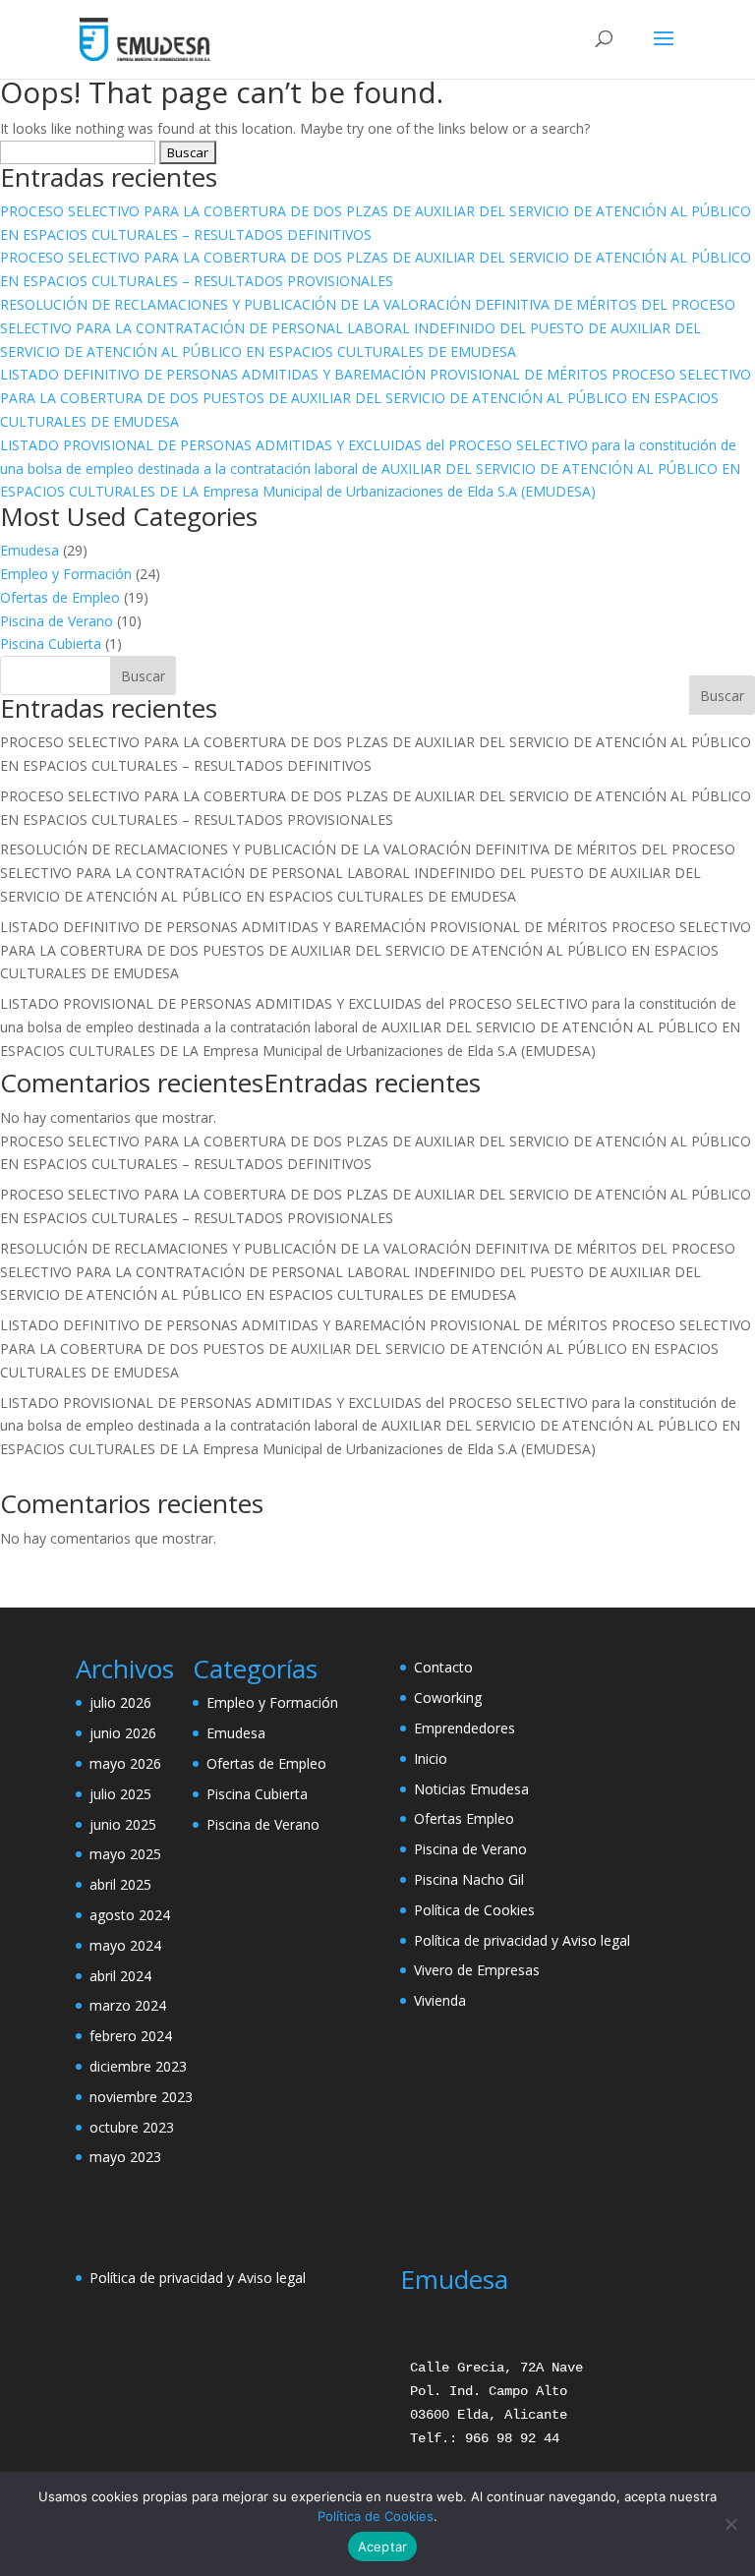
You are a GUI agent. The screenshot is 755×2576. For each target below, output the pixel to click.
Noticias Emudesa (471, 1789)
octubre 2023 (132, 2127)
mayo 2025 (125, 1854)
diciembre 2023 (138, 2066)
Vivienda (440, 2000)
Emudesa (29, 550)
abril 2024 (120, 1976)
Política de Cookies (474, 1910)
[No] (730, 2524)
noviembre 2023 (141, 2097)
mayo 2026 (125, 1763)
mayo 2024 (125, 1945)
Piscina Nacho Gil (469, 1879)
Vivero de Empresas (477, 1970)
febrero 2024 (131, 2036)
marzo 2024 (128, 2005)
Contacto (443, 1667)
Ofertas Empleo (464, 1818)
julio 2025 (120, 1794)
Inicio (431, 1758)
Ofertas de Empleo (60, 597)
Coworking (448, 1698)
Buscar (722, 696)
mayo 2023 (125, 2157)
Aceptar (383, 2547)
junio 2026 (123, 1733)
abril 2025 (120, 1884)
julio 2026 (120, 1702)
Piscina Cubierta (51, 644)
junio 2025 (123, 1824)
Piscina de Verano (57, 621)
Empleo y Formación (66, 574)
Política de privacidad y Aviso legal (522, 1940)
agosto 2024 (130, 1915)
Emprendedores (465, 1728)
